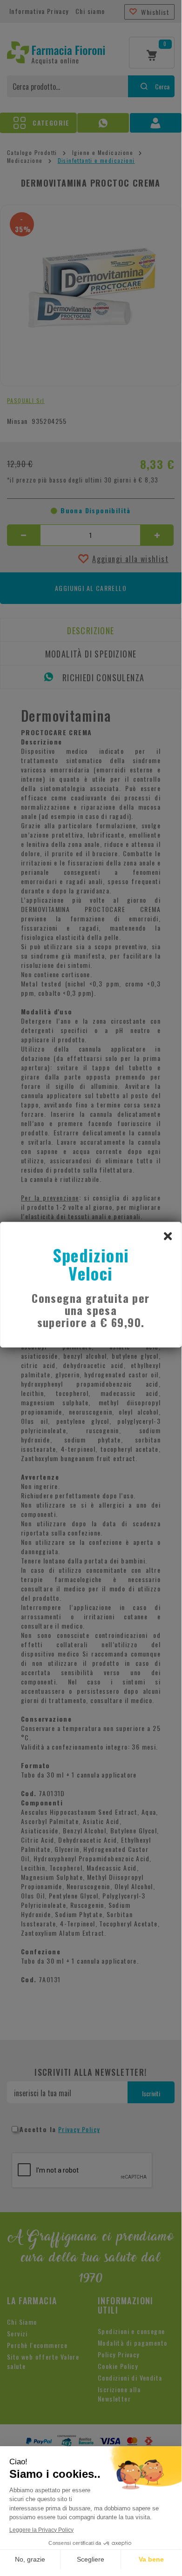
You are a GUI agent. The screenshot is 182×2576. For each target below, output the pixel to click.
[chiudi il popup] (168, 1235)
